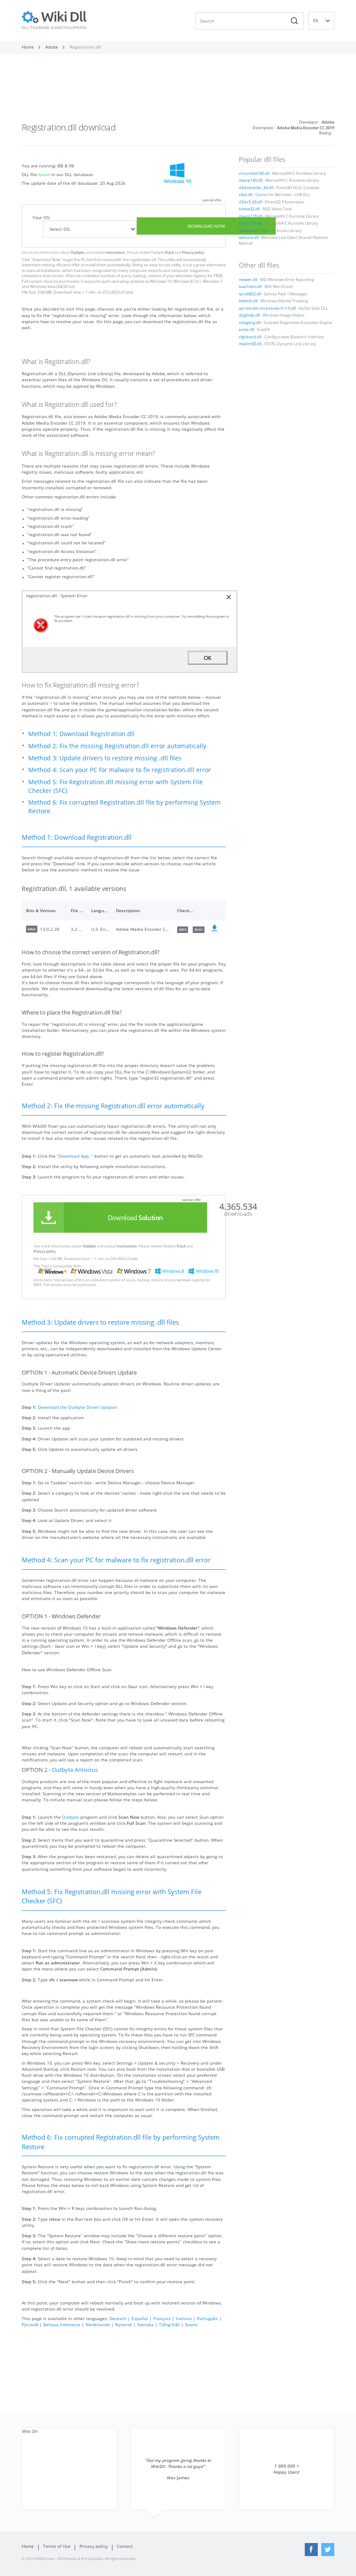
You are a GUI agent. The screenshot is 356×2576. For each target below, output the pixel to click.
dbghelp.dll (249, 315)
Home (28, 2546)
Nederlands (98, 2324)
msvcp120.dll (251, 216)
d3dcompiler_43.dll (256, 188)
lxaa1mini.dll (250, 287)
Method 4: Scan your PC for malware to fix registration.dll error (120, 770)
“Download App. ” (75, 1156)
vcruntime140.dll (254, 173)
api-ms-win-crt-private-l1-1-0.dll (267, 308)
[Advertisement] (178, 90)
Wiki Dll (30, 2431)
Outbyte (77, 252)
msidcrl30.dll (250, 344)
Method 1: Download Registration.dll (81, 734)
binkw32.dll (249, 209)
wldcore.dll (249, 238)
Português (208, 2318)
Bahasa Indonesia (62, 2324)
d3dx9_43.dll (250, 202)
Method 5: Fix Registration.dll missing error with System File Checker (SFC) (115, 786)
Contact (125, 2546)
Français (162, 2318)
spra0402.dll (250, 294)
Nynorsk (124, 2324)
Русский (30, 2324)
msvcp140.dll (251, 180)
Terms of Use (57, 2546)
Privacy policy (193, 252)
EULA (169, 252)
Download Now (206, 226)
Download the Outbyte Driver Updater (77, 1407)
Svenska (145, 2324)
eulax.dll (246, 330)
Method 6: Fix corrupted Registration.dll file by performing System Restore (124, 807)
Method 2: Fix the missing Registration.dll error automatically (117, 746)
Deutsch (118, 2318)
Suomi (191, 2324)
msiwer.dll (248, 280)
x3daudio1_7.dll (253, 231)
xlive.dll (246, 195)
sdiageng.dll (250, 323)
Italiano (184, 2318)
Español (140, 2318)
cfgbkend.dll (250, 337)
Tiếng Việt (169, 2324)
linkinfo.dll (248, 301)
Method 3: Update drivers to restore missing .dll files (105, 758)
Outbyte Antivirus (75, 1770)
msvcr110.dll (250, 223)
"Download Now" (46, 260)
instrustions (115, 252)
